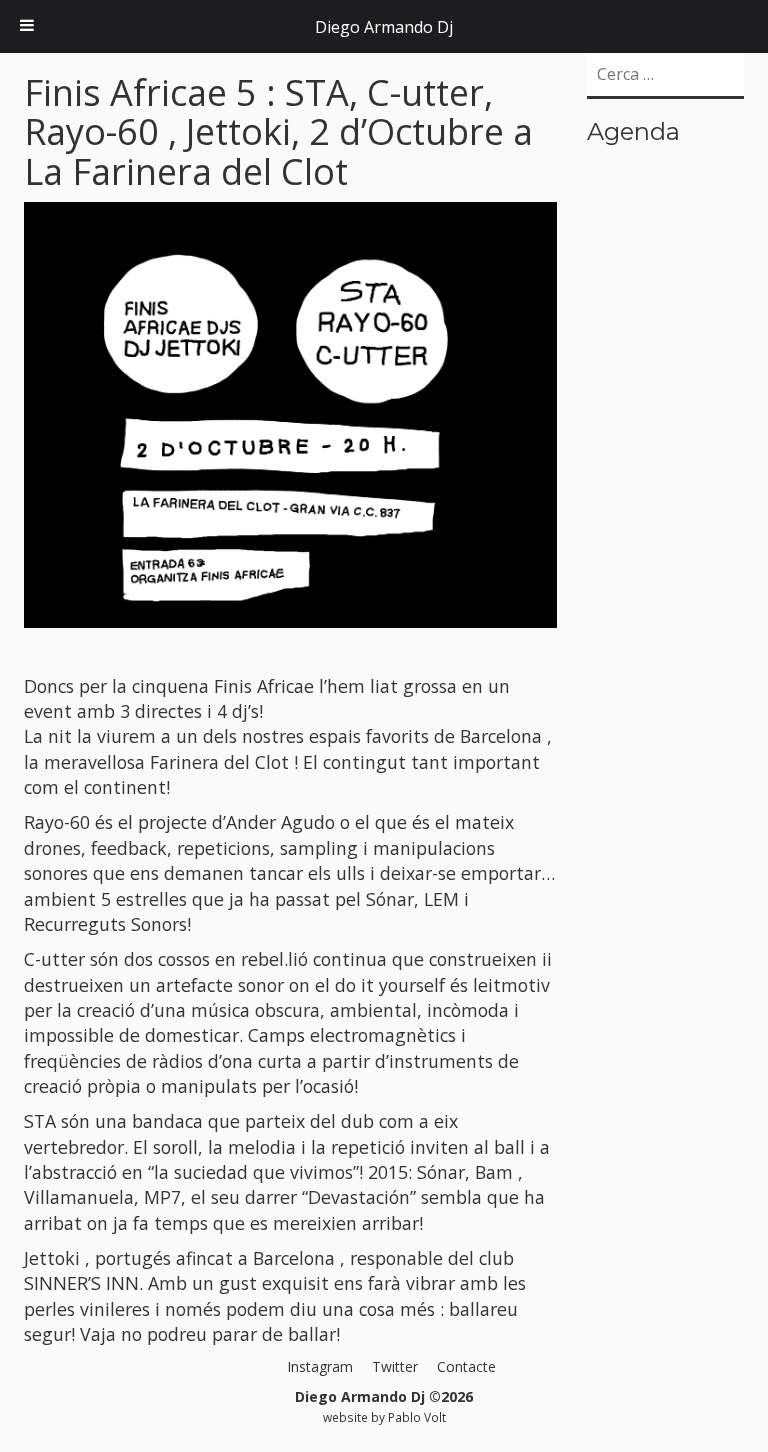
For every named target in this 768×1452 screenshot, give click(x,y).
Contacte (466, 1366)
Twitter (395, 1366)
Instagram (320, 1366)
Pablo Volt (417, 1417)
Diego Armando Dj (384, 27)
